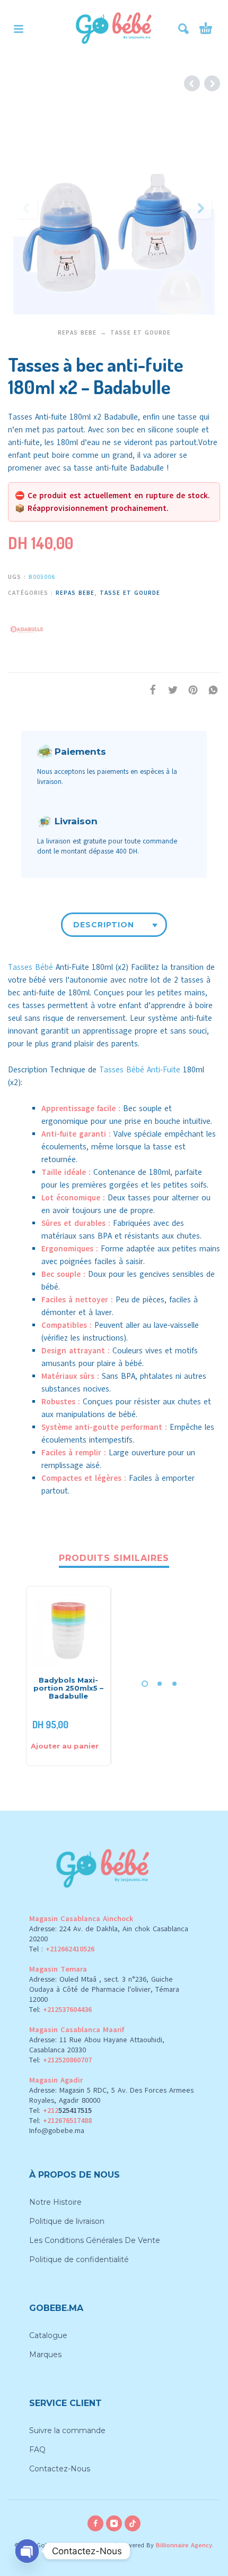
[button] (19, 29)
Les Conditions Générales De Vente (95, 2240)
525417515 (75, 2110)
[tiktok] (133, 2523)
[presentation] (27, 208)
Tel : (62, 1949)
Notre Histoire (55, 2202)
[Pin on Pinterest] (190, 690)
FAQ (37, 2450)
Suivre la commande (67, 2430)
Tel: (60, 2010)
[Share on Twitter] (170, 690)
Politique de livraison (67, 2221)
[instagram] (114, 2523)
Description (104, 925)
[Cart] (206, 29)
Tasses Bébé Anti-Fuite (140, 1070)
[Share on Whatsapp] (210, 690)
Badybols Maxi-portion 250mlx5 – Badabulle (68, 1688)
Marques (45, 2355)
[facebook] (95, 2523)
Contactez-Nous (60, 2469)
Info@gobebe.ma (57, 2131)
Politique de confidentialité (79, 2259)
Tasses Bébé (30, 967)
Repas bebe (77, 333)
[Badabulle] (27, 628)
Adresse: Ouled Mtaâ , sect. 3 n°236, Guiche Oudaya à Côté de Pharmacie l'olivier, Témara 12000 (104, 1989)
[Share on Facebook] (150, 690)
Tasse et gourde (141, 333)
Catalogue (48, 2335)
